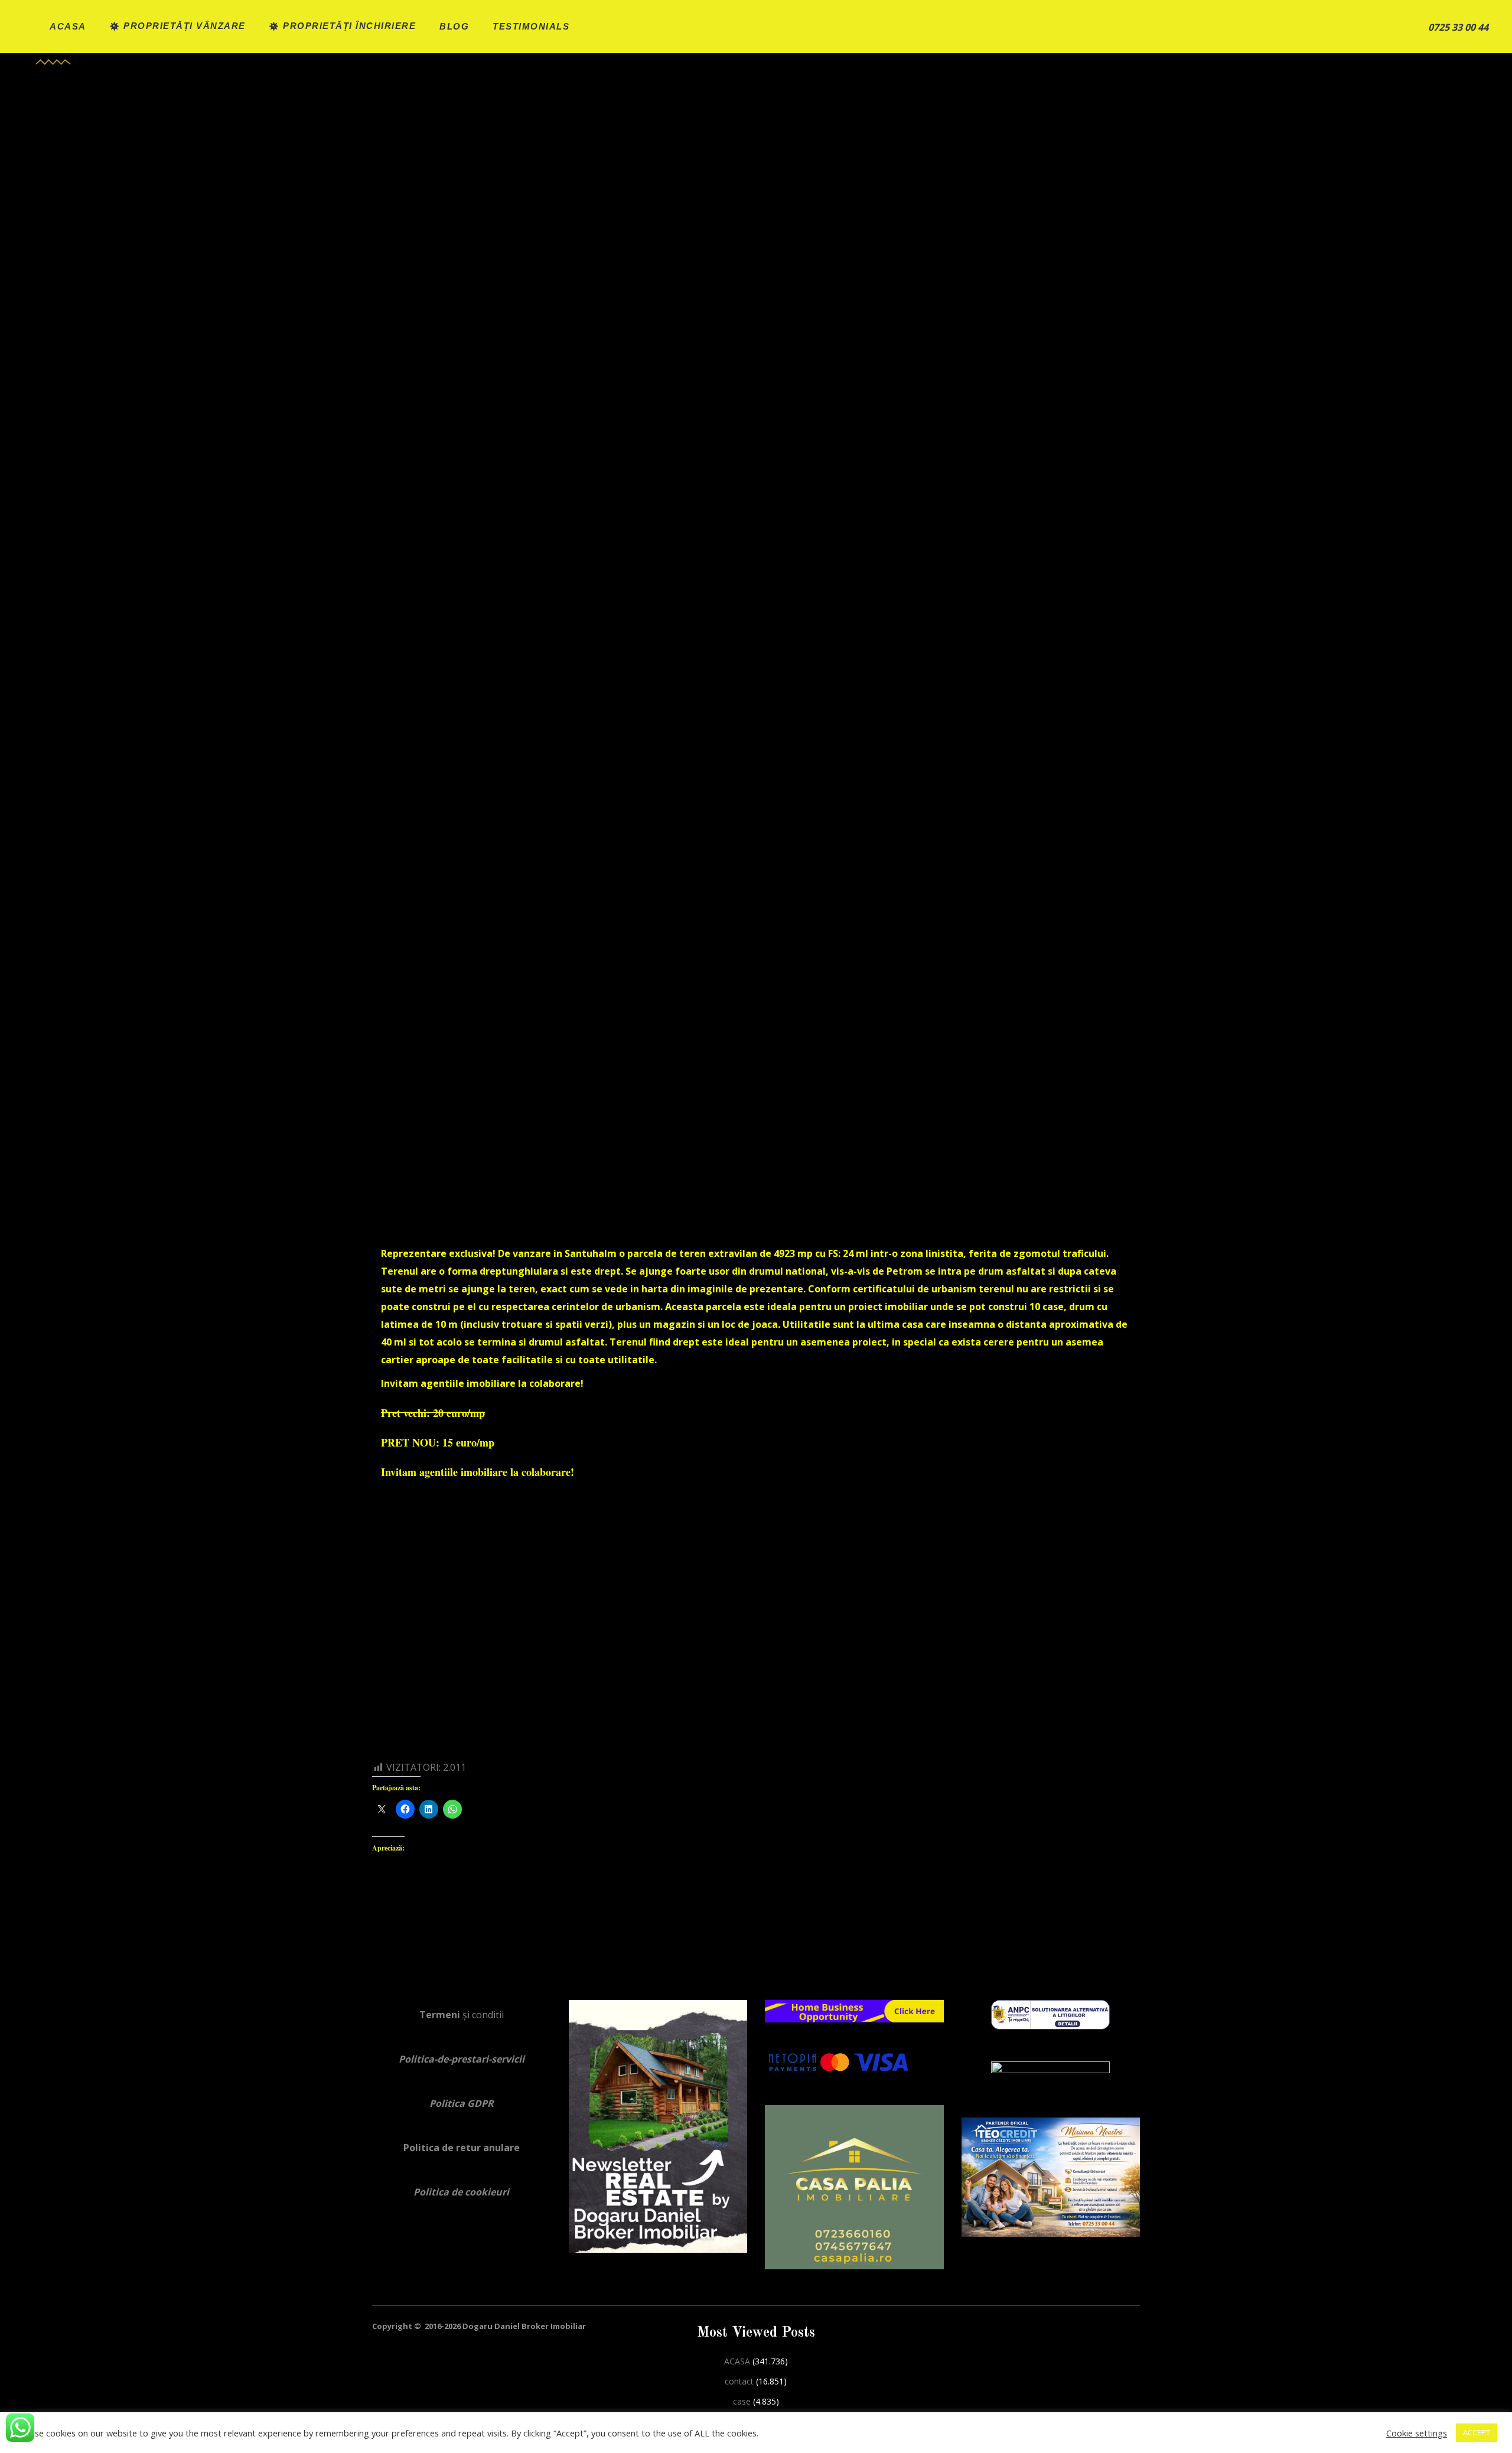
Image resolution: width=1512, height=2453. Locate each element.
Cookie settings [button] (1417, 2433)
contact (739, 2381)
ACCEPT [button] (1477, 2432)
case (742, 2401)
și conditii (462, 2015)
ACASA (737, 2361)
